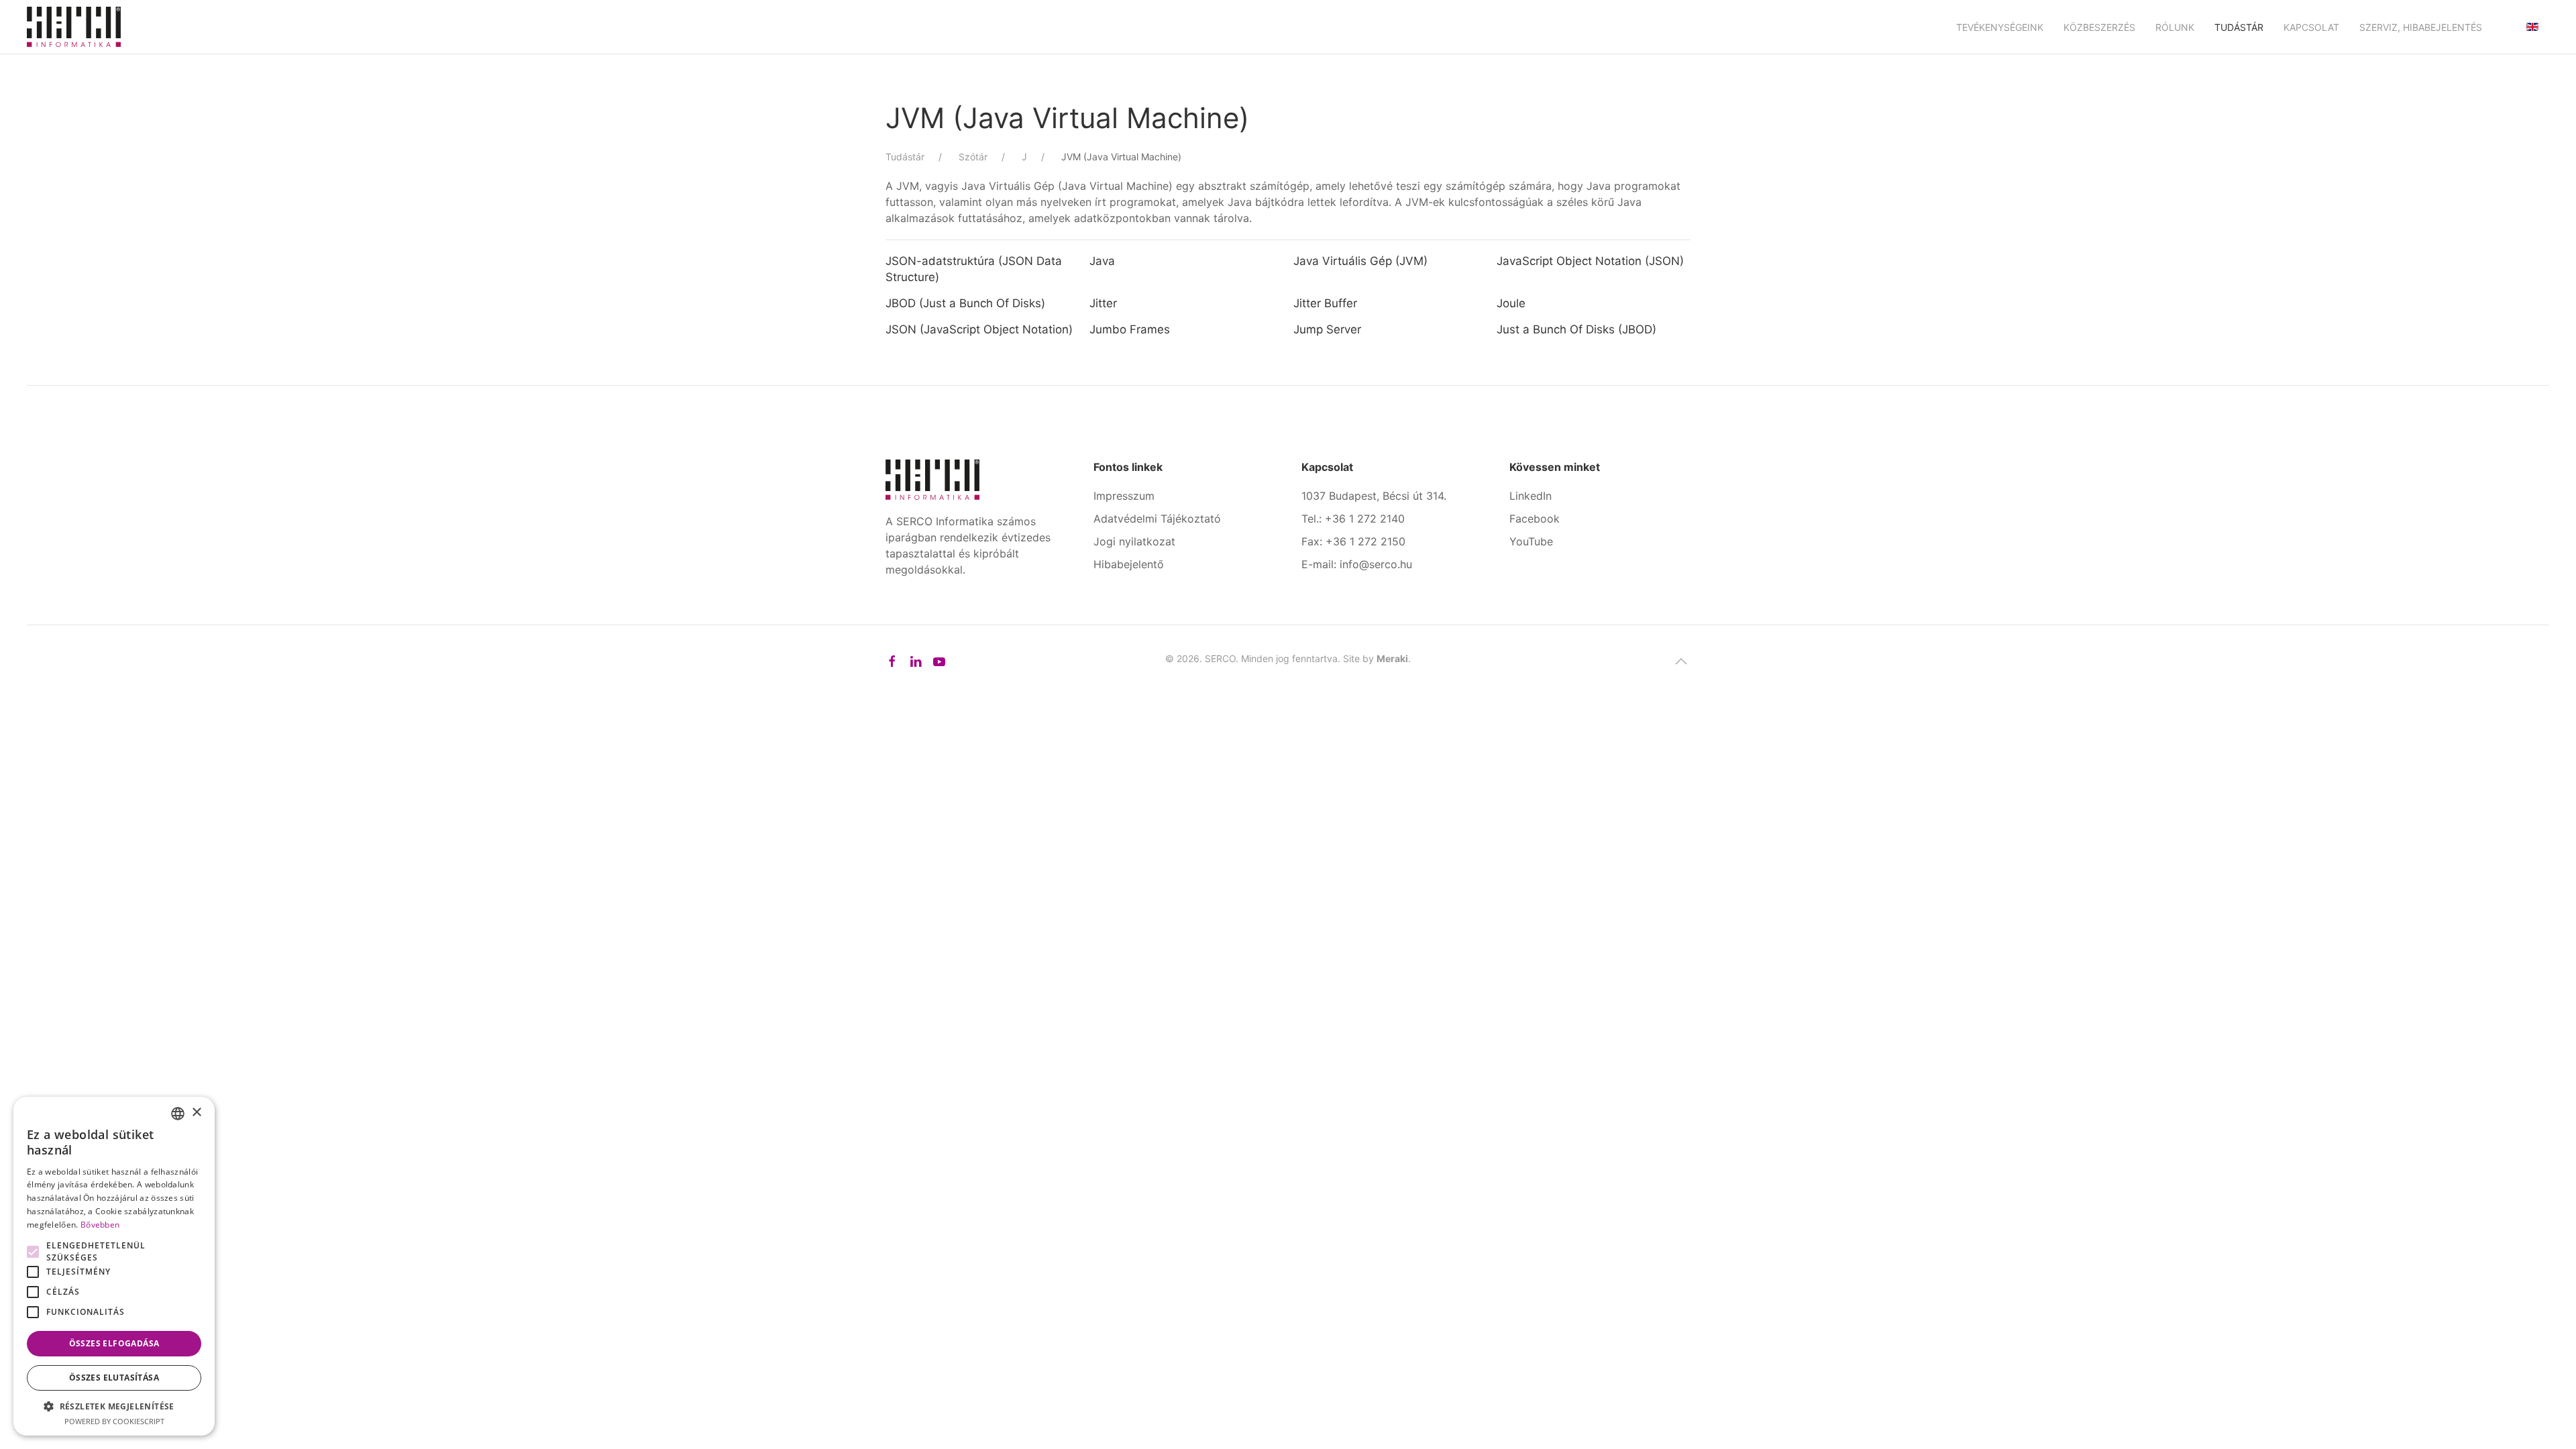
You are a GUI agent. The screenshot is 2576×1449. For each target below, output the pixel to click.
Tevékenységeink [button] (2000, 27)
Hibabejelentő (1129, 564)
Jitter (1103, 303)
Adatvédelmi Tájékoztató (1157, 519)
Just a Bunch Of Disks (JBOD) (1576, 329)
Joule (1513, 303)
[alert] (114, 1266)
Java (1102, 261)
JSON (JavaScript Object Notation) (979, 329)
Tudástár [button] (2239, 27)
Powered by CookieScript (114, 1421)
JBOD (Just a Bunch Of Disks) (965, 303)
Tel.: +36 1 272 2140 (1353, 519)
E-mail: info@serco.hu (1357, 564)
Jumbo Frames (1130, 329)
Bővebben (100, 1225)
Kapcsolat (2311, 27)
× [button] (196, 1113)
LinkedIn (1531, 496)
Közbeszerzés (2099, 27)
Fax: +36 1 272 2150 (1353, 541)
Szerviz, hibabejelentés (2421, 27)
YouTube (1531, 541)
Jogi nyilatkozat (1134, 541)
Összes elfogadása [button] (114, 1343)
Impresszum (1124, 496)
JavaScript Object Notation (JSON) (1590, 261)
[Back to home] (74, 27)
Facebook (1535, 519)
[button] (1681, 661)
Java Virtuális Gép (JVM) (1360, 261)
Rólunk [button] (2175, 27)
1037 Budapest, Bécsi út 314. (1374, 496)
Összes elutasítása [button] (114, 1378)
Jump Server (1327, 329)
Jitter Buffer (1325, 303)
